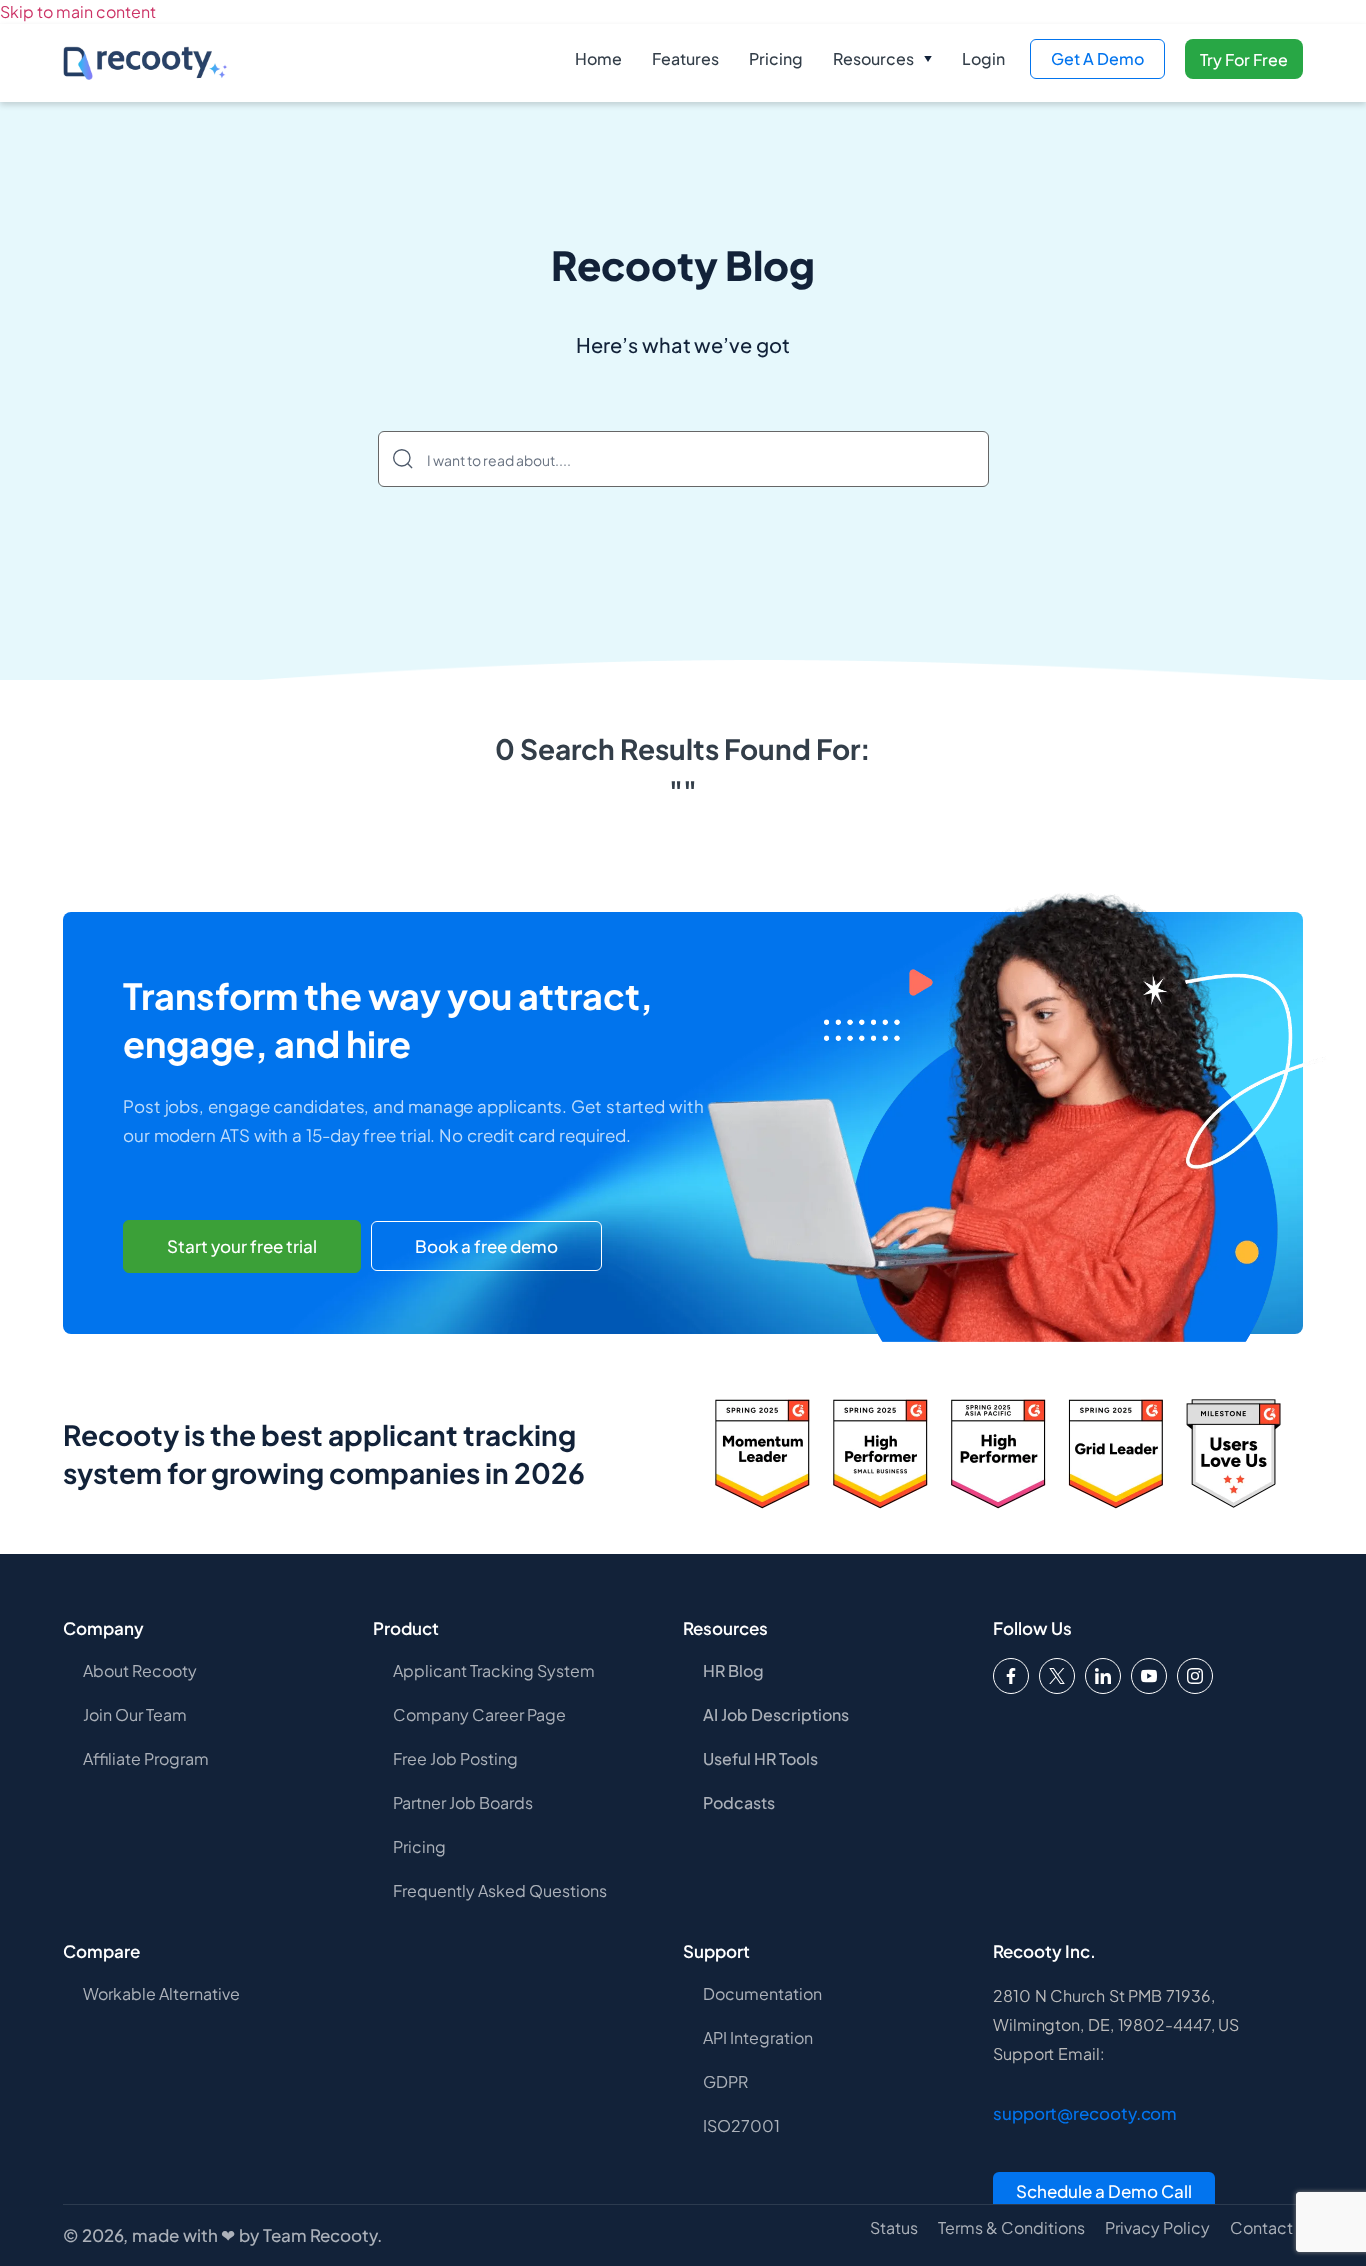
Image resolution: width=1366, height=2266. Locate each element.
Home (598, 58)
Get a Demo (1097, 58)
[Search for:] (683, 459)
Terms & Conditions (1011, 2228)
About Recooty (140, 1670)
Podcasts (739, 1802)
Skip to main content (78, 11)
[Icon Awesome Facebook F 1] (1011, 1676)
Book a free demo (486, 1246)
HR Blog (733, 1670)
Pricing (776, 58)
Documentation (762, 1993)
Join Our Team (135, 1714)
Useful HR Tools (760, 1758)
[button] (882, 59)
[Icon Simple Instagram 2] (1195, 1676)
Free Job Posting (455, 1758)
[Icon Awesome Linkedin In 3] (1103, 1676)
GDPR (725, 2081)
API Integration (758, 2037)
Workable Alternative (161, 1993)
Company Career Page (479, 1714)
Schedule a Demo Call (1104, 2191)
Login (983, 58)
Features (685, 58)
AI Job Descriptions (776, 1714)
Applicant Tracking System (494, 1670)
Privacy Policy (1157, 2228)
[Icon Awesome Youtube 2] (1149, 1676)
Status (894, 2228)
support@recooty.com (1085, 2113)
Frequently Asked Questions (500, 1890)
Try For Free (1244, 59)
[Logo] (1057, 1676)
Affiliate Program (146, 1758)
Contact (1261, 2228)
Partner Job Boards (463, 1802)
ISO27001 (741, 2125)
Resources (873, 58)
